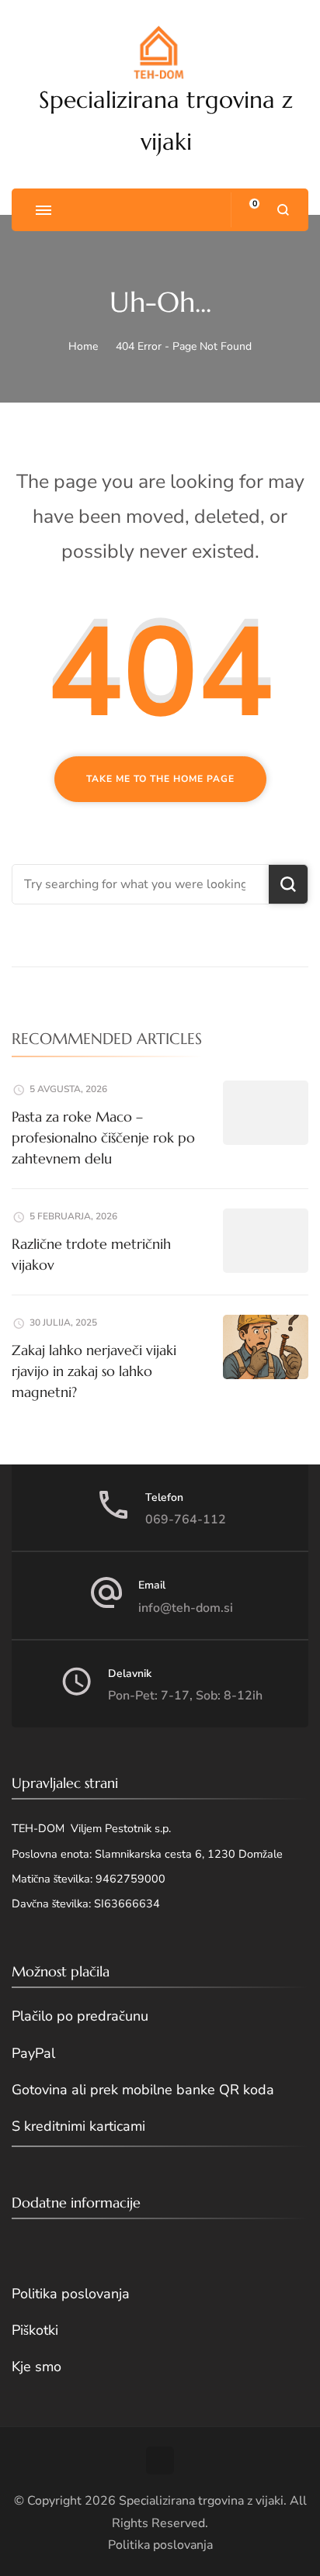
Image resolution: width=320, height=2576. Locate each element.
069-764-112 (186, 1520)
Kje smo (37, 2367)
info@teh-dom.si (186, 1608)
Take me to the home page (160, 779)
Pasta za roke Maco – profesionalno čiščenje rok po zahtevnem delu (103, 1138)
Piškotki (35, 2330)
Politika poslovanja (71, 2294)
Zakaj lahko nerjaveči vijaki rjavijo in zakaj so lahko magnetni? (94, 1371)
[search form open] (283, 210)
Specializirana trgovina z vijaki (201, 2501)
